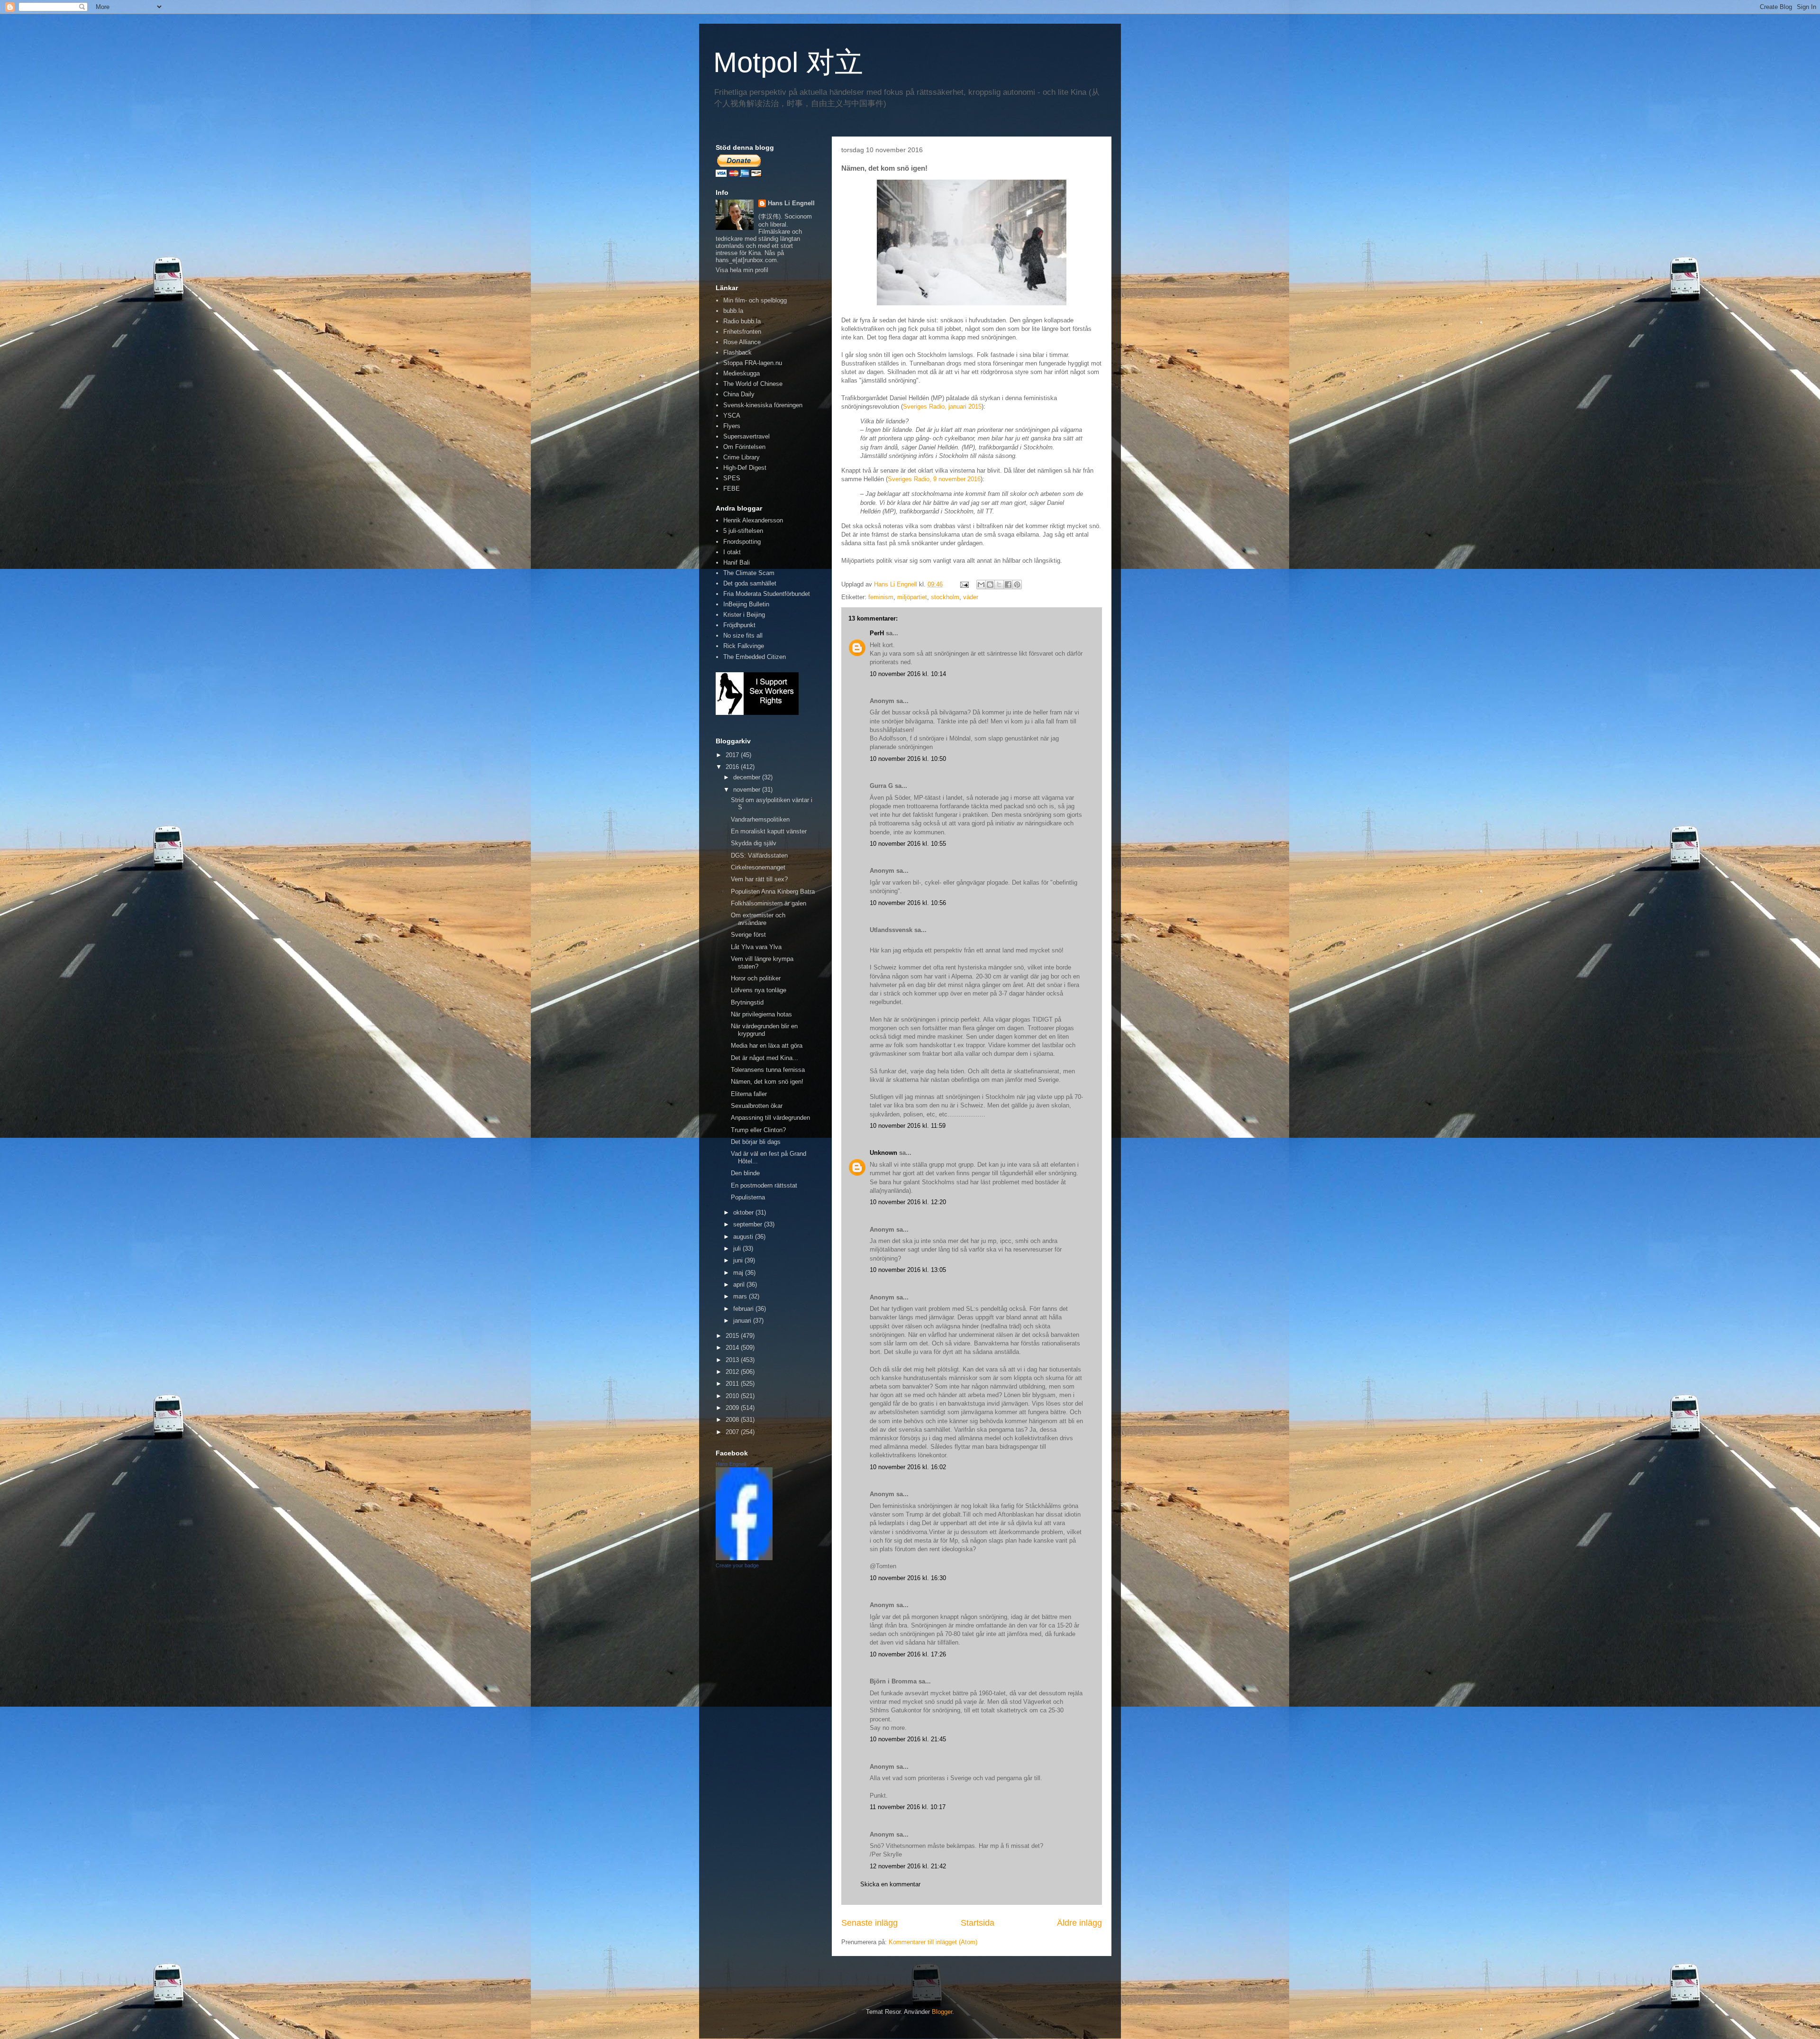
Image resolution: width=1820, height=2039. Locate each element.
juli (738, 1248)
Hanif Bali (737, 562)
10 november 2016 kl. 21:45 (908, 1739)
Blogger (942, 2012)
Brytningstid (747, 1002)
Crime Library (742, 457)
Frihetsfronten (742, 332)
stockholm (945, 597)
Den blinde (745, 1173)
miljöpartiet (912, 597)
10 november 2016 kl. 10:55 (908, 844)
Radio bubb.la (742, 321)
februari (744, 1309)
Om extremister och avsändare (758, 919)
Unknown (883, 1153)
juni (739, 1260)
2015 (733, 1336)
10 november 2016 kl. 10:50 (908, 759)
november (748, 790)
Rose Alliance (742, 342)
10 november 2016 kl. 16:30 (908, 1578)
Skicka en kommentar (890, 1884)
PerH (877, 633)
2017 (733, 755)
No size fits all (743, 635)
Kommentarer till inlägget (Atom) (933, 1942)
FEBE (732, 489)
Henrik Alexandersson (753, 520)
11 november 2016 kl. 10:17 (908, 1807)
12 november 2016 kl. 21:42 (908, 1866)
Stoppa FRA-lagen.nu (753, 363)
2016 (733, 767)
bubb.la (733, 311)
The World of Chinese (753, 384)
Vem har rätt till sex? (759, 879)
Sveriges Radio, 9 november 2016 (934, 479)
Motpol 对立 (788, 62)
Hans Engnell (731, 1464)
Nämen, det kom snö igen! (767, 1082)
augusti (744, 1237)
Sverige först (748, 935)
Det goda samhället (750, 583)
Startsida (978, 1923)
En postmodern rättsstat (764, 1185)
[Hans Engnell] (744, 1558)
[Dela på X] (999, 585)
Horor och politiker (756, 978)
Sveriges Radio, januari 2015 (942, 407)
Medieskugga (742, 373)
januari (743, 1321)
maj (739, 1273)
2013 (733, 1360)
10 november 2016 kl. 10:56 (908, 903)
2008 (733, 1420)
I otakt (732, 552)
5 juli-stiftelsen (743, 531)
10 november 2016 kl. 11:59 (908, 1126)
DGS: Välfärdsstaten (759, 855)
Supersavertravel (746, 436)
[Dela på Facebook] (1008, 585)
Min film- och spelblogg (755, 300)
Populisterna (748, 1197)
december (748, 777)
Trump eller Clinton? (758, 1130)
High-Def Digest (745, 468)
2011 (733, 1384)
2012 (733, 1372)
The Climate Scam (749, 573)
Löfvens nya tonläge (759, 990)
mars (741, 1296)
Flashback (737, 352)
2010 (733, 1396)
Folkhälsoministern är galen (769, 903)
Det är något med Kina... (764, 1058)
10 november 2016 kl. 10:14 (908, 674)
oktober (744, 1212)
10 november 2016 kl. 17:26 (908, 1654)
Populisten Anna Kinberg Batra (773, 891)
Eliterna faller (749, 1094)
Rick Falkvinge (744, 646)
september (749, 1224)
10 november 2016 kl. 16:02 (908, 1467)
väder (971, 597)
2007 (733, 1432)
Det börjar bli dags (756, 1142)
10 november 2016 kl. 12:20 (908, 1202)
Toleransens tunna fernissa (768, 1070)
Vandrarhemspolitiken (760, 819)
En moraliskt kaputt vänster (769, 831)
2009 (733, 1408)
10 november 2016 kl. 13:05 (908, 1270)
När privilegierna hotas (761, 1014)
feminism (881, 597)
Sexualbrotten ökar (757, 1106)
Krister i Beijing (744, 615)
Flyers (732, 426)
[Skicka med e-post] (981, 585)
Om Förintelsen (744, 447)
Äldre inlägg (1079, 1923)
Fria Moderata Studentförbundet (767, 594)
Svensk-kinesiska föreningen (763, 405)
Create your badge (737, 1565)
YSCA (732, 416)
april (740, 1285)
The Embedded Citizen (755, 657)
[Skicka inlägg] (964, 584)
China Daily (739, 394)
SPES (732, 478)
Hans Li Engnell (791, 203)
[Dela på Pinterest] (1017, 585)
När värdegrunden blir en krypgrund (764, 1030)
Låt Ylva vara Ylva (756, 947)
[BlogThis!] (990, 585)
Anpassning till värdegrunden (770, 1118)
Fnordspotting (742, 542)
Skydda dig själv (754, 843)
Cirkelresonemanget (758, 867)
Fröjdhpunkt (739, 625)
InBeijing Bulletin (746, 604)
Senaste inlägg (869, 1923)
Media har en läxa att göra (767, 1046)
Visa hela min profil (742, 270)
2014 (733, 1348)
